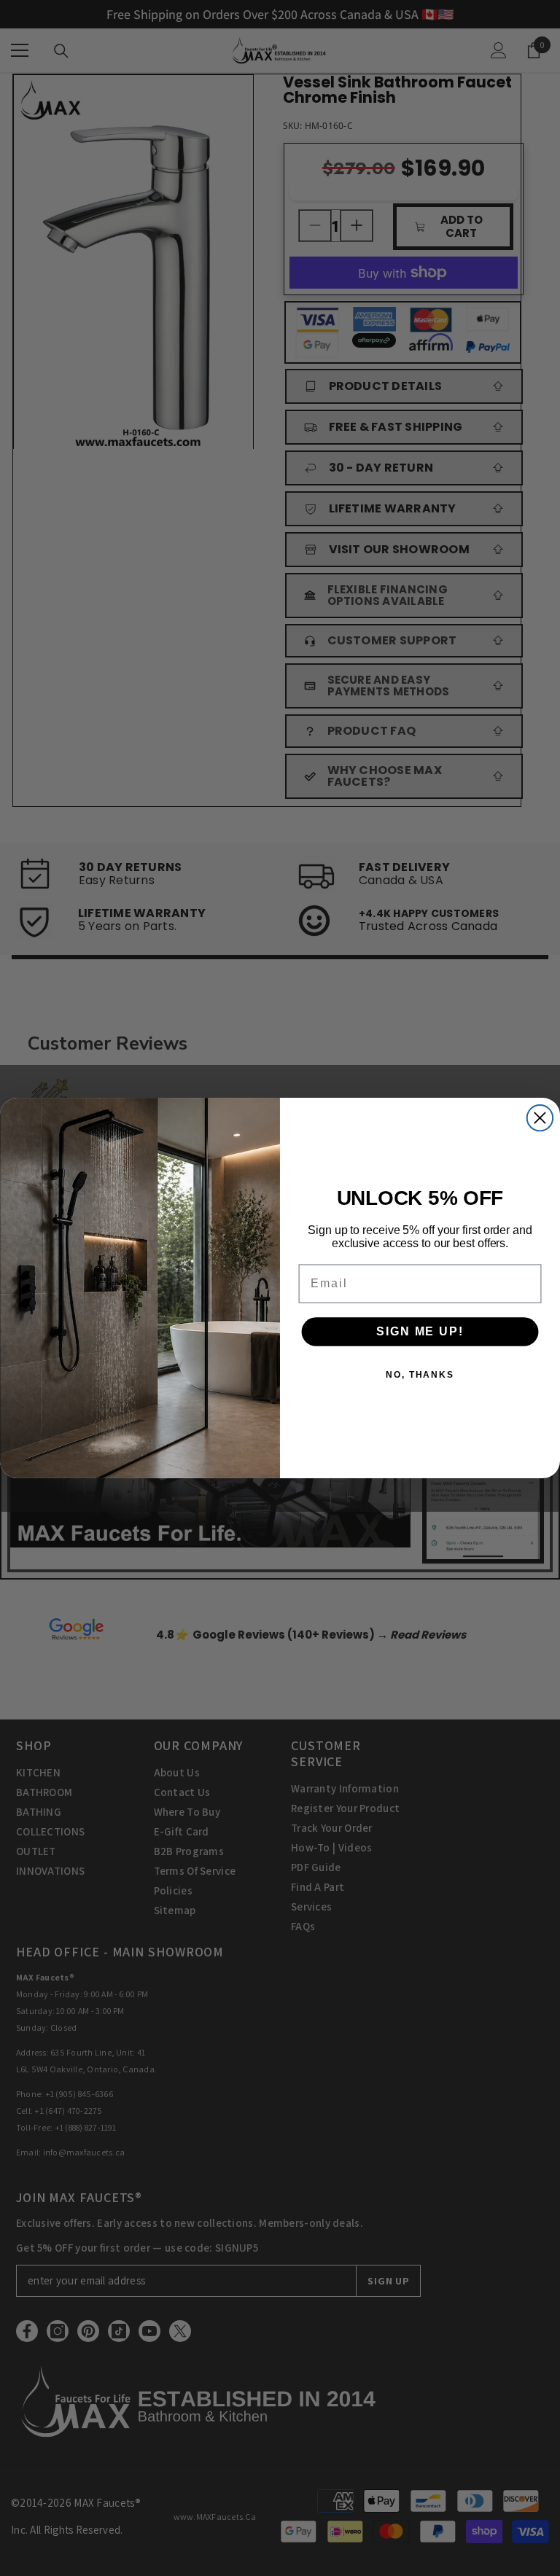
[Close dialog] (540, 1118)
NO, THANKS (420, 1375)
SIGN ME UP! (420, 1331)
